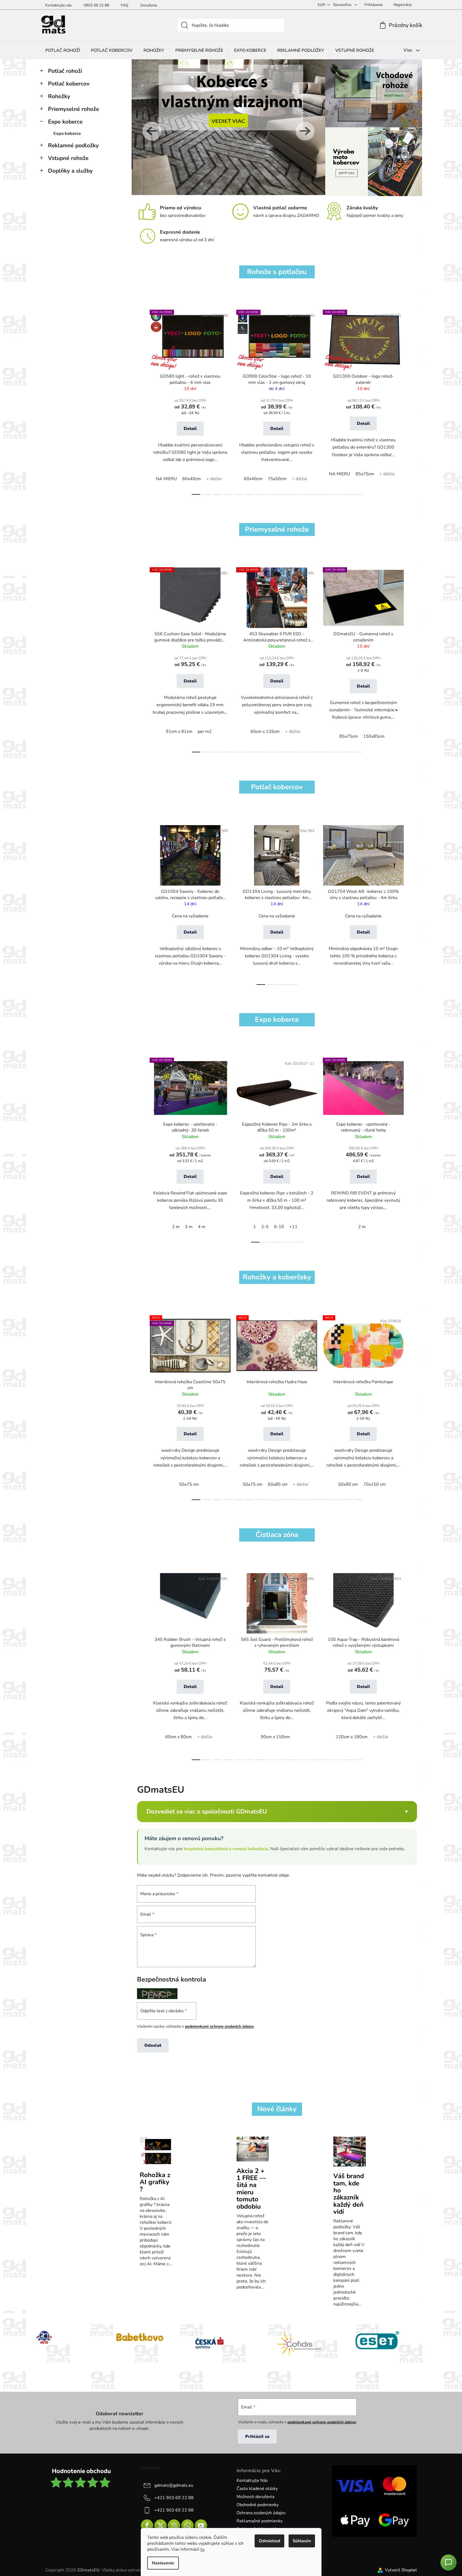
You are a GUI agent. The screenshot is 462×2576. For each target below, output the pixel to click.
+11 (293, 1227)
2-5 (265, 1227)
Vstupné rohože (68, 158)
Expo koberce (65, 122)
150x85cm (374, 736)
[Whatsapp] (187, 2526)
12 (326, 494)
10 (304, 494)
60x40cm (192, 479)
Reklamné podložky (73, 145)
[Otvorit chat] (449, 2563)
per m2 (205, 732)
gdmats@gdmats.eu (174, 2485)
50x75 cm (189, 1484)
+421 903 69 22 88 (174, 2498)
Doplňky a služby (70, 171)
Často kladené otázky (257, 2489)
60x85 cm (278, 1484)
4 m (202, 1227)
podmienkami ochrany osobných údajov (322, 2422)
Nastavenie (163, 2563)
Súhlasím (302, 2541)
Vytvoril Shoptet (401, 2570)
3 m (189, 1227)
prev (141, 401)
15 (358, 494)
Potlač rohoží (65, 71)
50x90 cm (348, 1484)
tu (202, 2549)
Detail (190, 429)
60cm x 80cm (179, 1737)
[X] (160, 2526)
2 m (176, 1227)
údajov (248, 2026)
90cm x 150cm (275, 1737)
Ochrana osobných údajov (261, 2513)
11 (315, 494)
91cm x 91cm (179, 732)
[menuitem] (63, 50)
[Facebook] (147, 2526)
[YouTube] (201, 2526)
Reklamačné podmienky (260, 2521)
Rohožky (59, 96)
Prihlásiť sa (257, 2437)
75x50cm (277, 479)
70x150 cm (374, 1484)
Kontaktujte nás (59, 5)
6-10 (279, 1227)
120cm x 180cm (352, 1737)
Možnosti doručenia (255, 2497)
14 (347, 494)
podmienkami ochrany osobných (214, 2026)
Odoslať (153, 2045)
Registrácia (403, 5)
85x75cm (365, 474)
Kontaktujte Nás (252, 2481)
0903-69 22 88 (96, 5)
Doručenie (149, 5)
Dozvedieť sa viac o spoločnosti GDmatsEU (207, 1811)
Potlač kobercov (69, 84)
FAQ (125, 5)
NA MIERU (166, 479)
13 (336, 494)
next (413, 401)
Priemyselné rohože (73, 109)
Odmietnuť (269, 2541)
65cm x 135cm (265, 732)
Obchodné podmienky (258, 2505)
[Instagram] (174, 2526)
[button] (148, 128)
